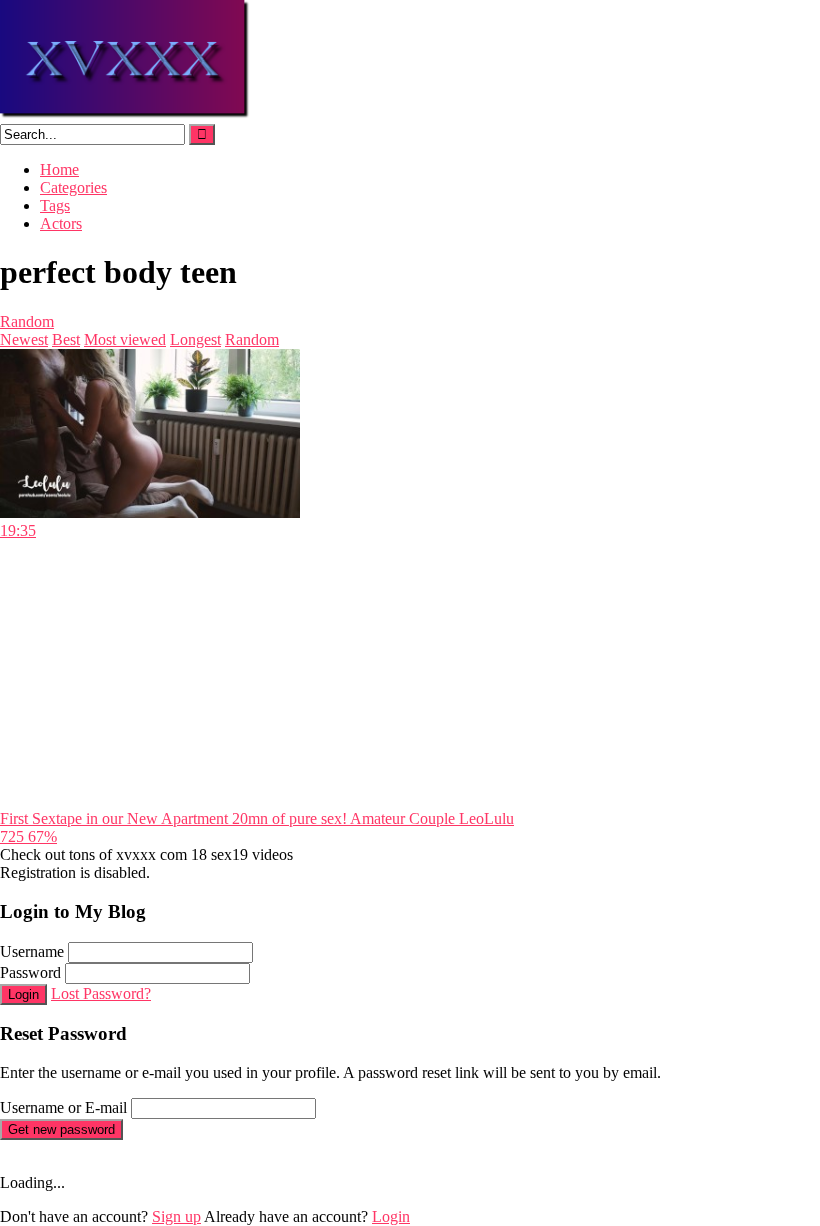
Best (66, 339)
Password (30, 972)
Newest (24, 339)
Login (23, 994)
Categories (73, 187)
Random (27, 321)
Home (59, 169)
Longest (195, 339)
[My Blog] (125, 114)
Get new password (61, 1129)
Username (32, 951)
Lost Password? (101, 993)
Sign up (176, 1216)
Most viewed (125, 339)
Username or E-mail (63, 1107)
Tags (55, 205)
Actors (61, 223)
